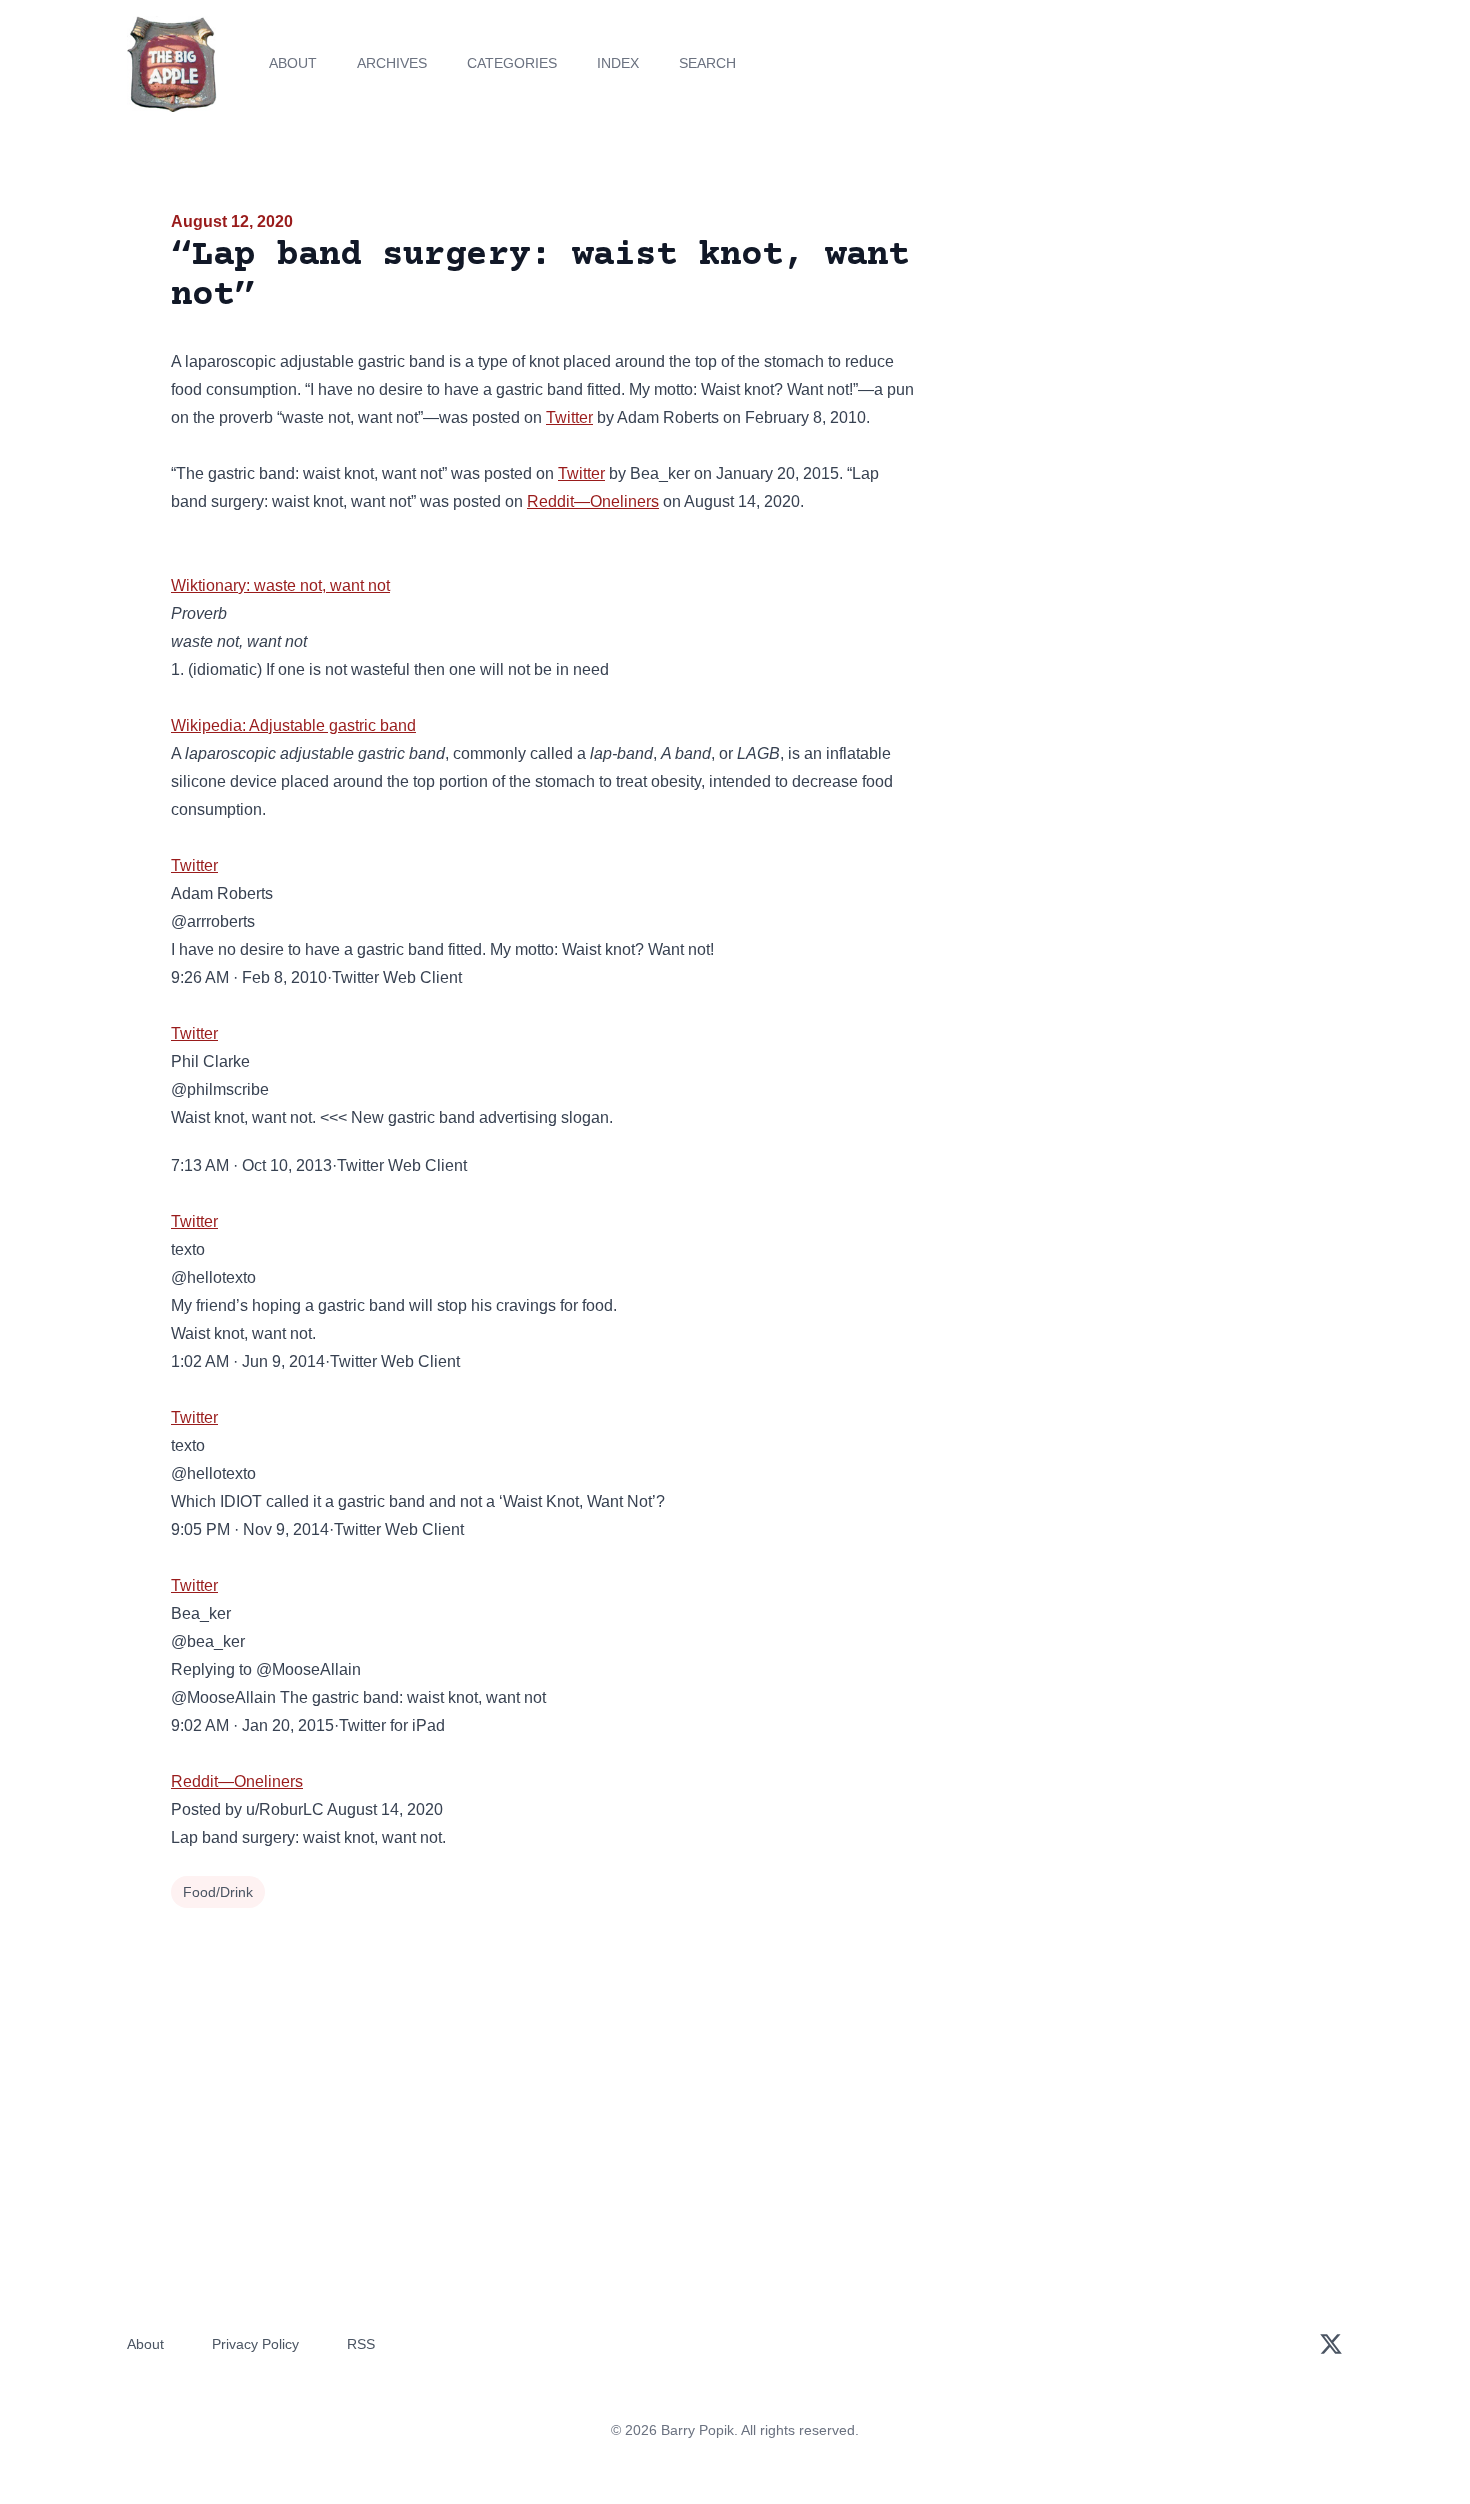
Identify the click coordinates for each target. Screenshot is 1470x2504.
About (293, 63)
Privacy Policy (255, 2344)
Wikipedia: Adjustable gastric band (293, 725)
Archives (392, 63)
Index (618, 63)
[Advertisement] (1119, 364)
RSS (361, 2344)
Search (707, 63)
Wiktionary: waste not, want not (280, 585)
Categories (512, 63)
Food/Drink (218, 1892)
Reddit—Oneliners (593, 501)
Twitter (569, 417)
